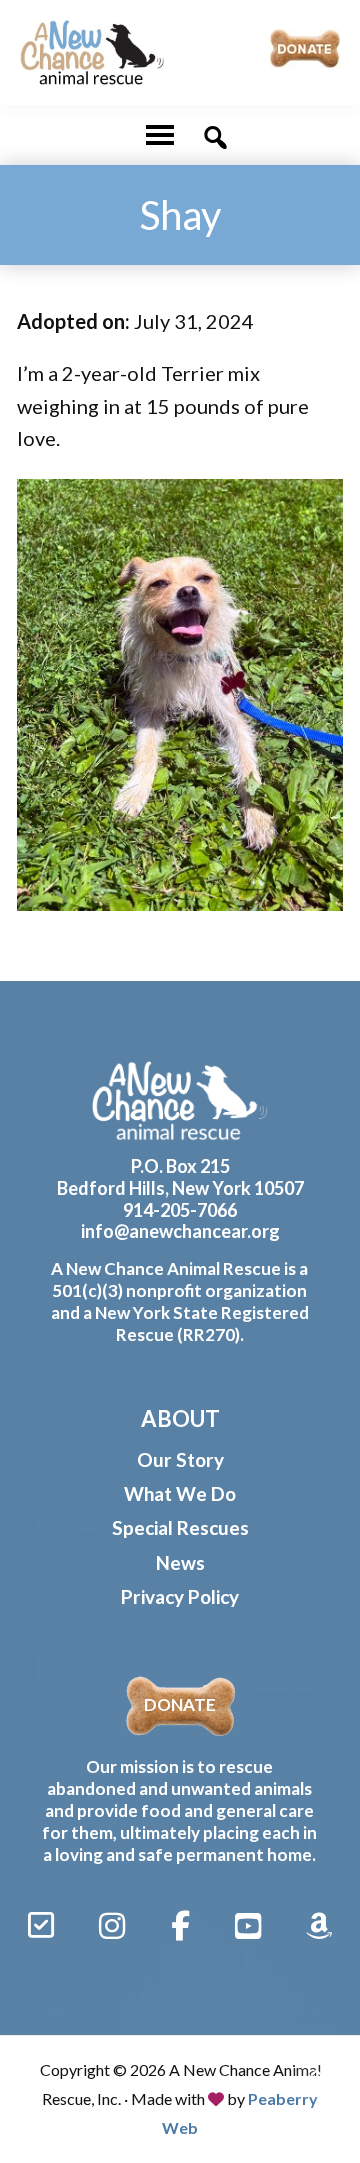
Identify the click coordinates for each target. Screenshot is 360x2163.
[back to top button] (318, 2075)
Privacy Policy (180, 1596)
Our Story (180, 1459)
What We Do (180, 1493)
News (180, 1562)
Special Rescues (180, 1527)
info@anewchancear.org (180, 1231)
